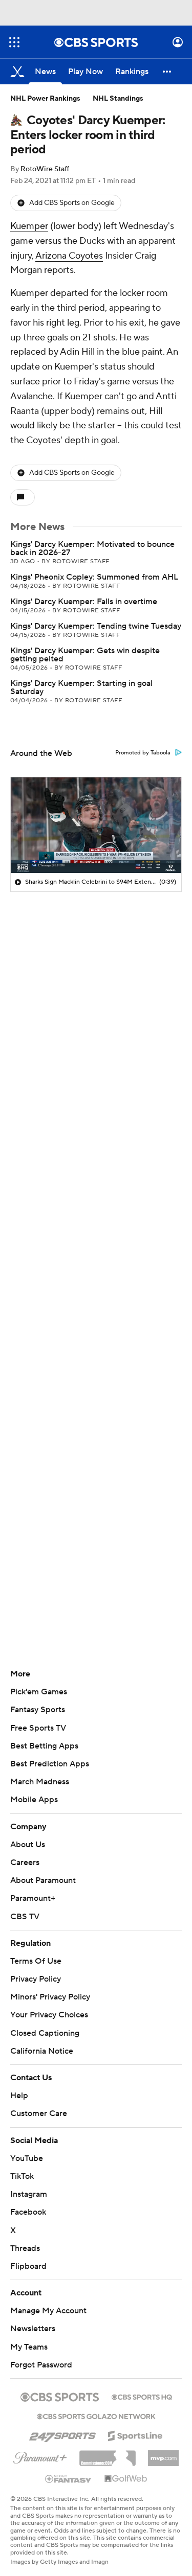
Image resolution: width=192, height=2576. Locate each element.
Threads (25, 2248)
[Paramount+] (40, 2456)
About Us (28, 1845)
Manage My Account (48, 2311)
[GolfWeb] (126, 2479)
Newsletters (33, 2329)
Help (19, 2096)
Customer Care (39, 2113)
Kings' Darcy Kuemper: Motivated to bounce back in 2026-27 (92, 548)
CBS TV (25, 1917)
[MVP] (163, 2454)
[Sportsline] (135, 2434)
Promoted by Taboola (143, 753)
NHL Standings (118, 99)
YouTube (27, 2158)
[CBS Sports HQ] (142, 2396)
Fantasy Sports (38, 1710)
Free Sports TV (38, 1728)
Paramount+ (33, 1898)
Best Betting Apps (44, 1746)
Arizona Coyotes (69, 256)
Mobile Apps (34, 1800)
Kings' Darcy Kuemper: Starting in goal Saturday (81, 687)
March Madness (40, 1782)
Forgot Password (41, 2365)
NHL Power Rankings (45, 99)
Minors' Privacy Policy (50, 1997)
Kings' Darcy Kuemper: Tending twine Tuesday (96, 626)
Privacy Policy (36, 1979)
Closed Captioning (45, 2033)
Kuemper (29, 226)
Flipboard (28, 2266)
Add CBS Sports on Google (72, 203)
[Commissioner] (108, 2454)
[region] (96, 825)
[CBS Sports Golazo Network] (96, 2416)
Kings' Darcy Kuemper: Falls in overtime (84, 602)
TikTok (22, 2176)
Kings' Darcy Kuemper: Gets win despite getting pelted (85, 655)
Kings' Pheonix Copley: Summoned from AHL (94, 577)
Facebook (28, 2212)
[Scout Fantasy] (69, 2478)
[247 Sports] (62, 2434)
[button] (14, 42)
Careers (25, 1862)
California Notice (42, 2051)
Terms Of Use (36, 1961)
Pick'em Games (39, 1692)
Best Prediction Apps (50, 1764)
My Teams (29, 2347)
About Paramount (43, 1880)
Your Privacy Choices (49, 2015)
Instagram (29, 2194)
